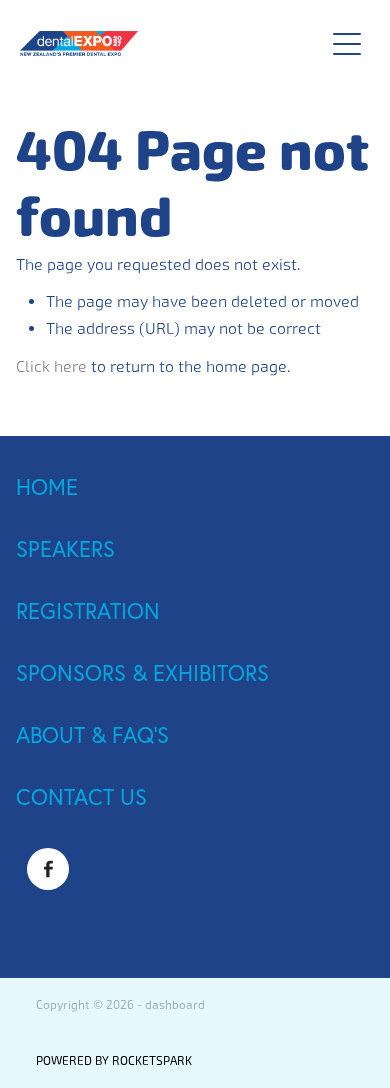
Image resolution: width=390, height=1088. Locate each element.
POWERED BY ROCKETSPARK (114, 1061)
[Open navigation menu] (347, 44)
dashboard (175, 1005)
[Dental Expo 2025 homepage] (161, 43)
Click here (51, 366)
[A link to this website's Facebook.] (48, 869)
